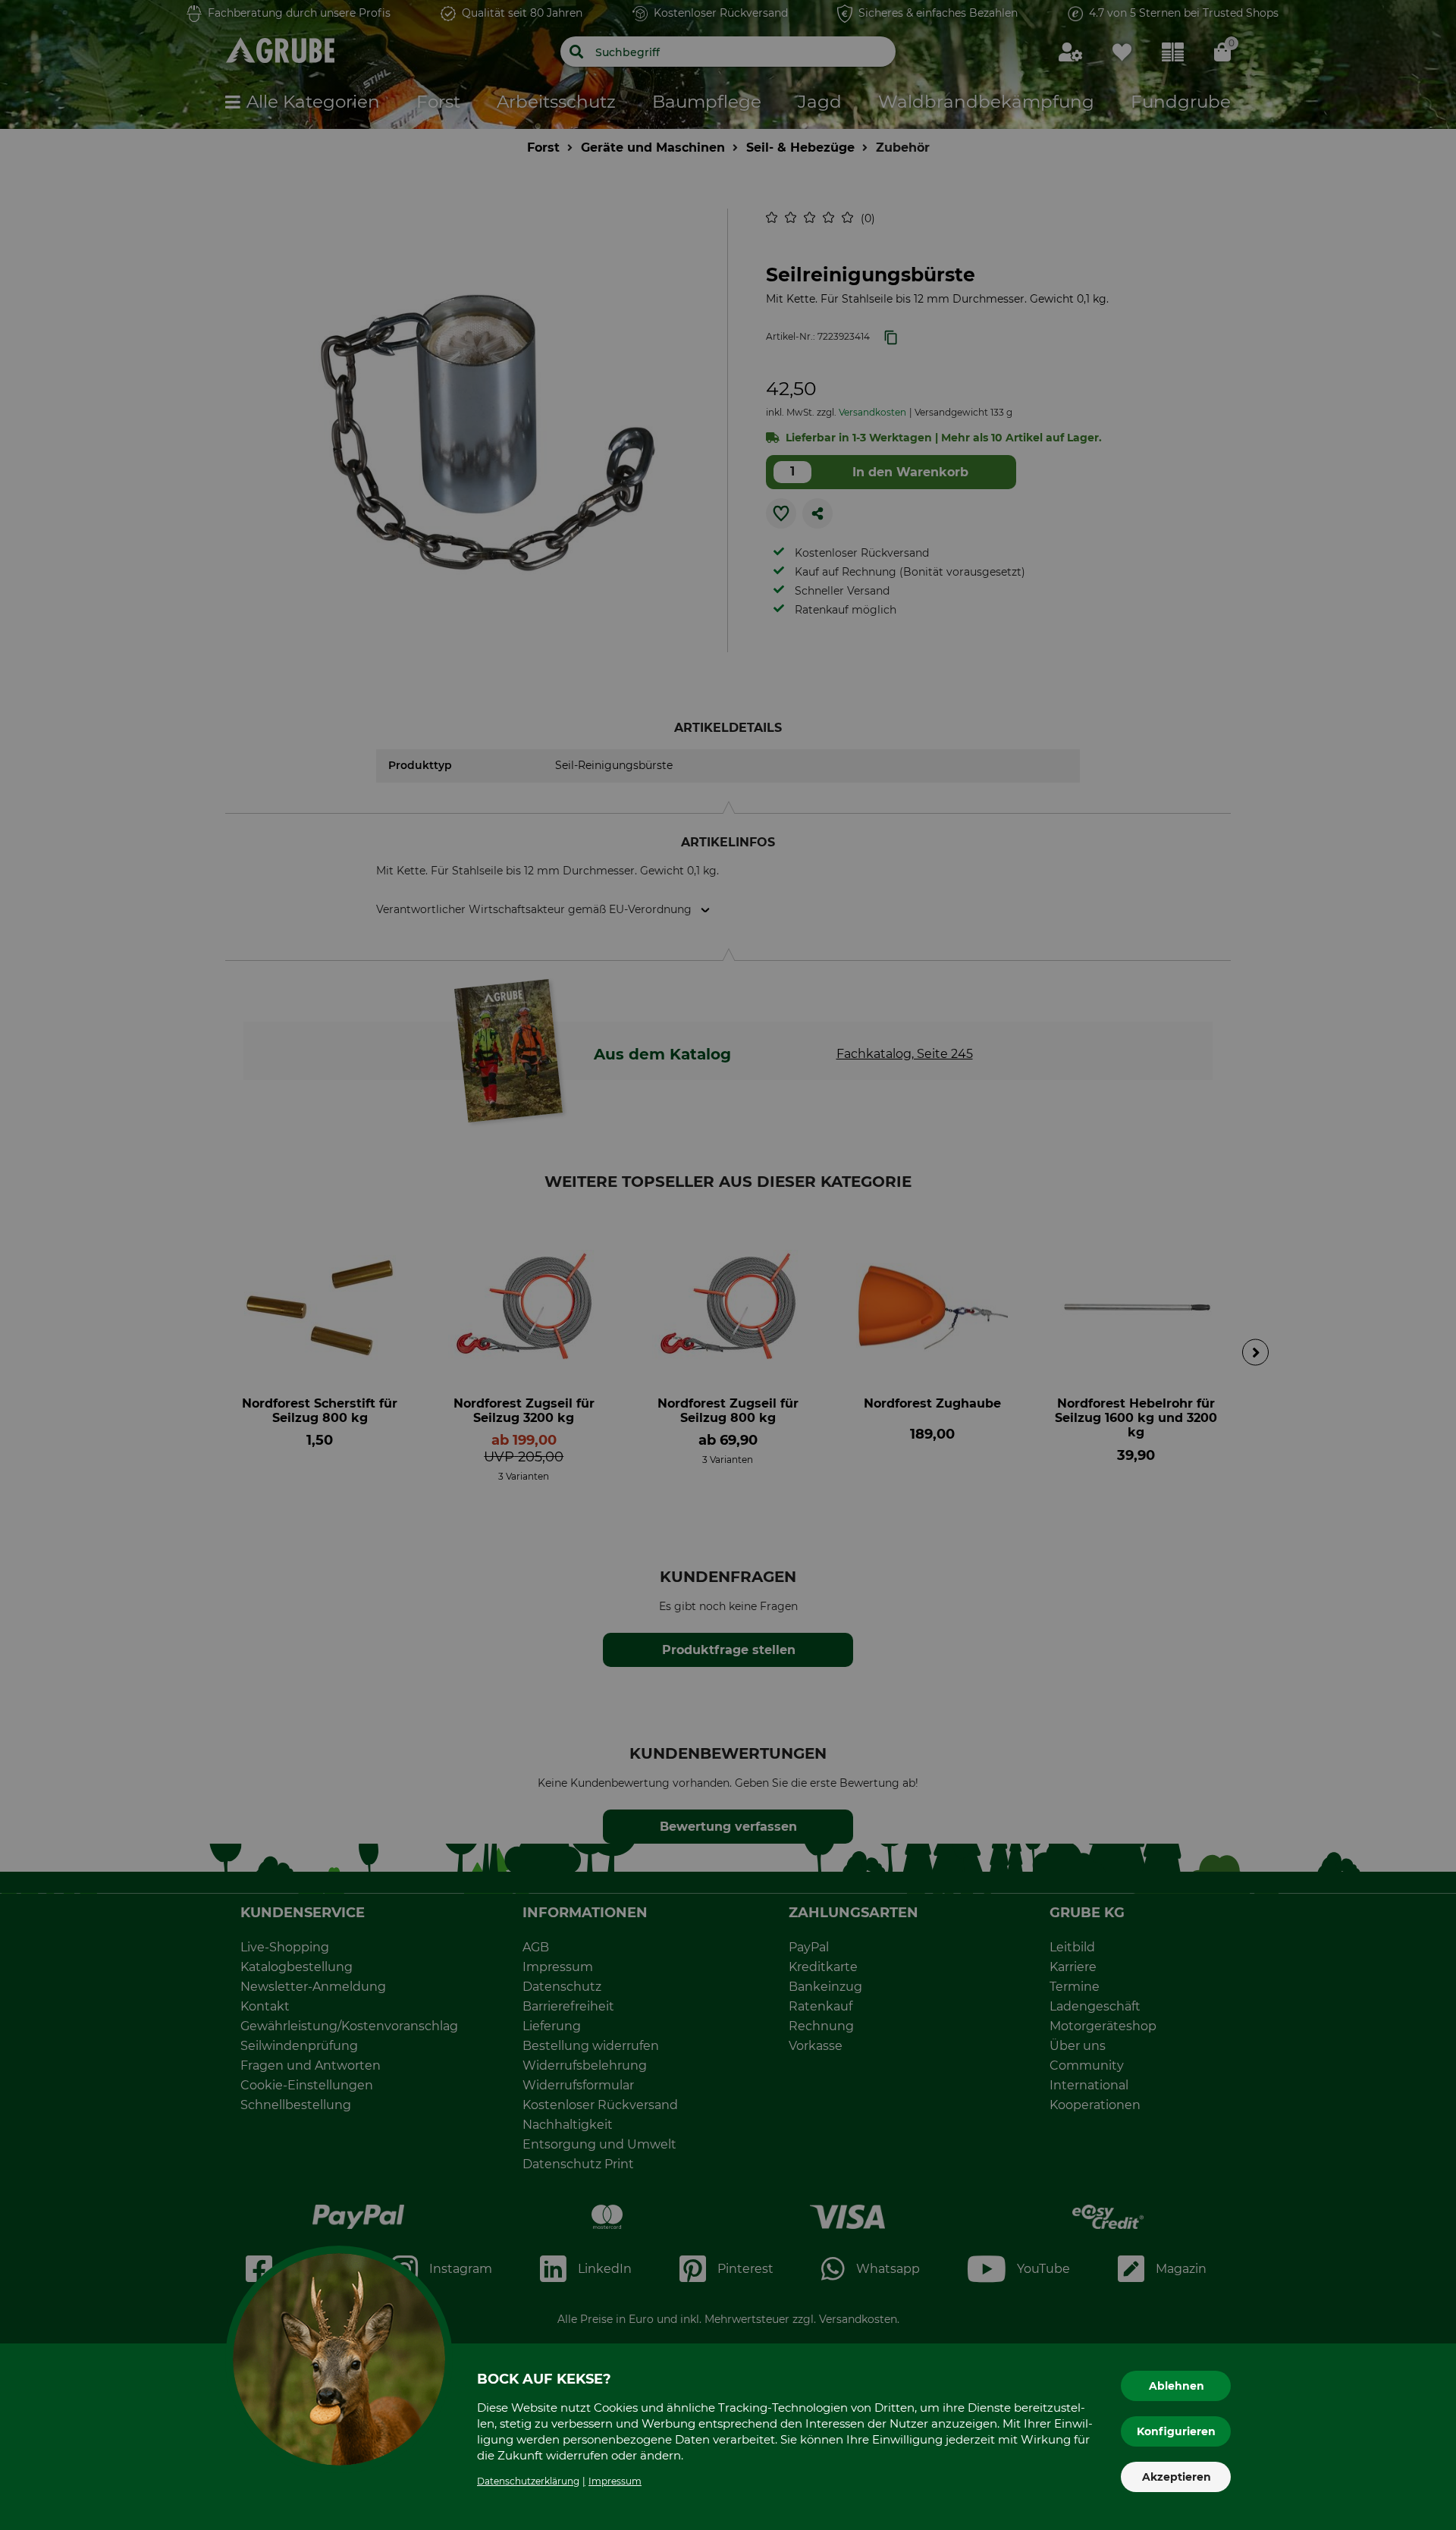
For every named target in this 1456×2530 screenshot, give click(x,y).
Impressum (615, 2481)
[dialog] (728, 1265)
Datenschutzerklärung (528, 2481)
